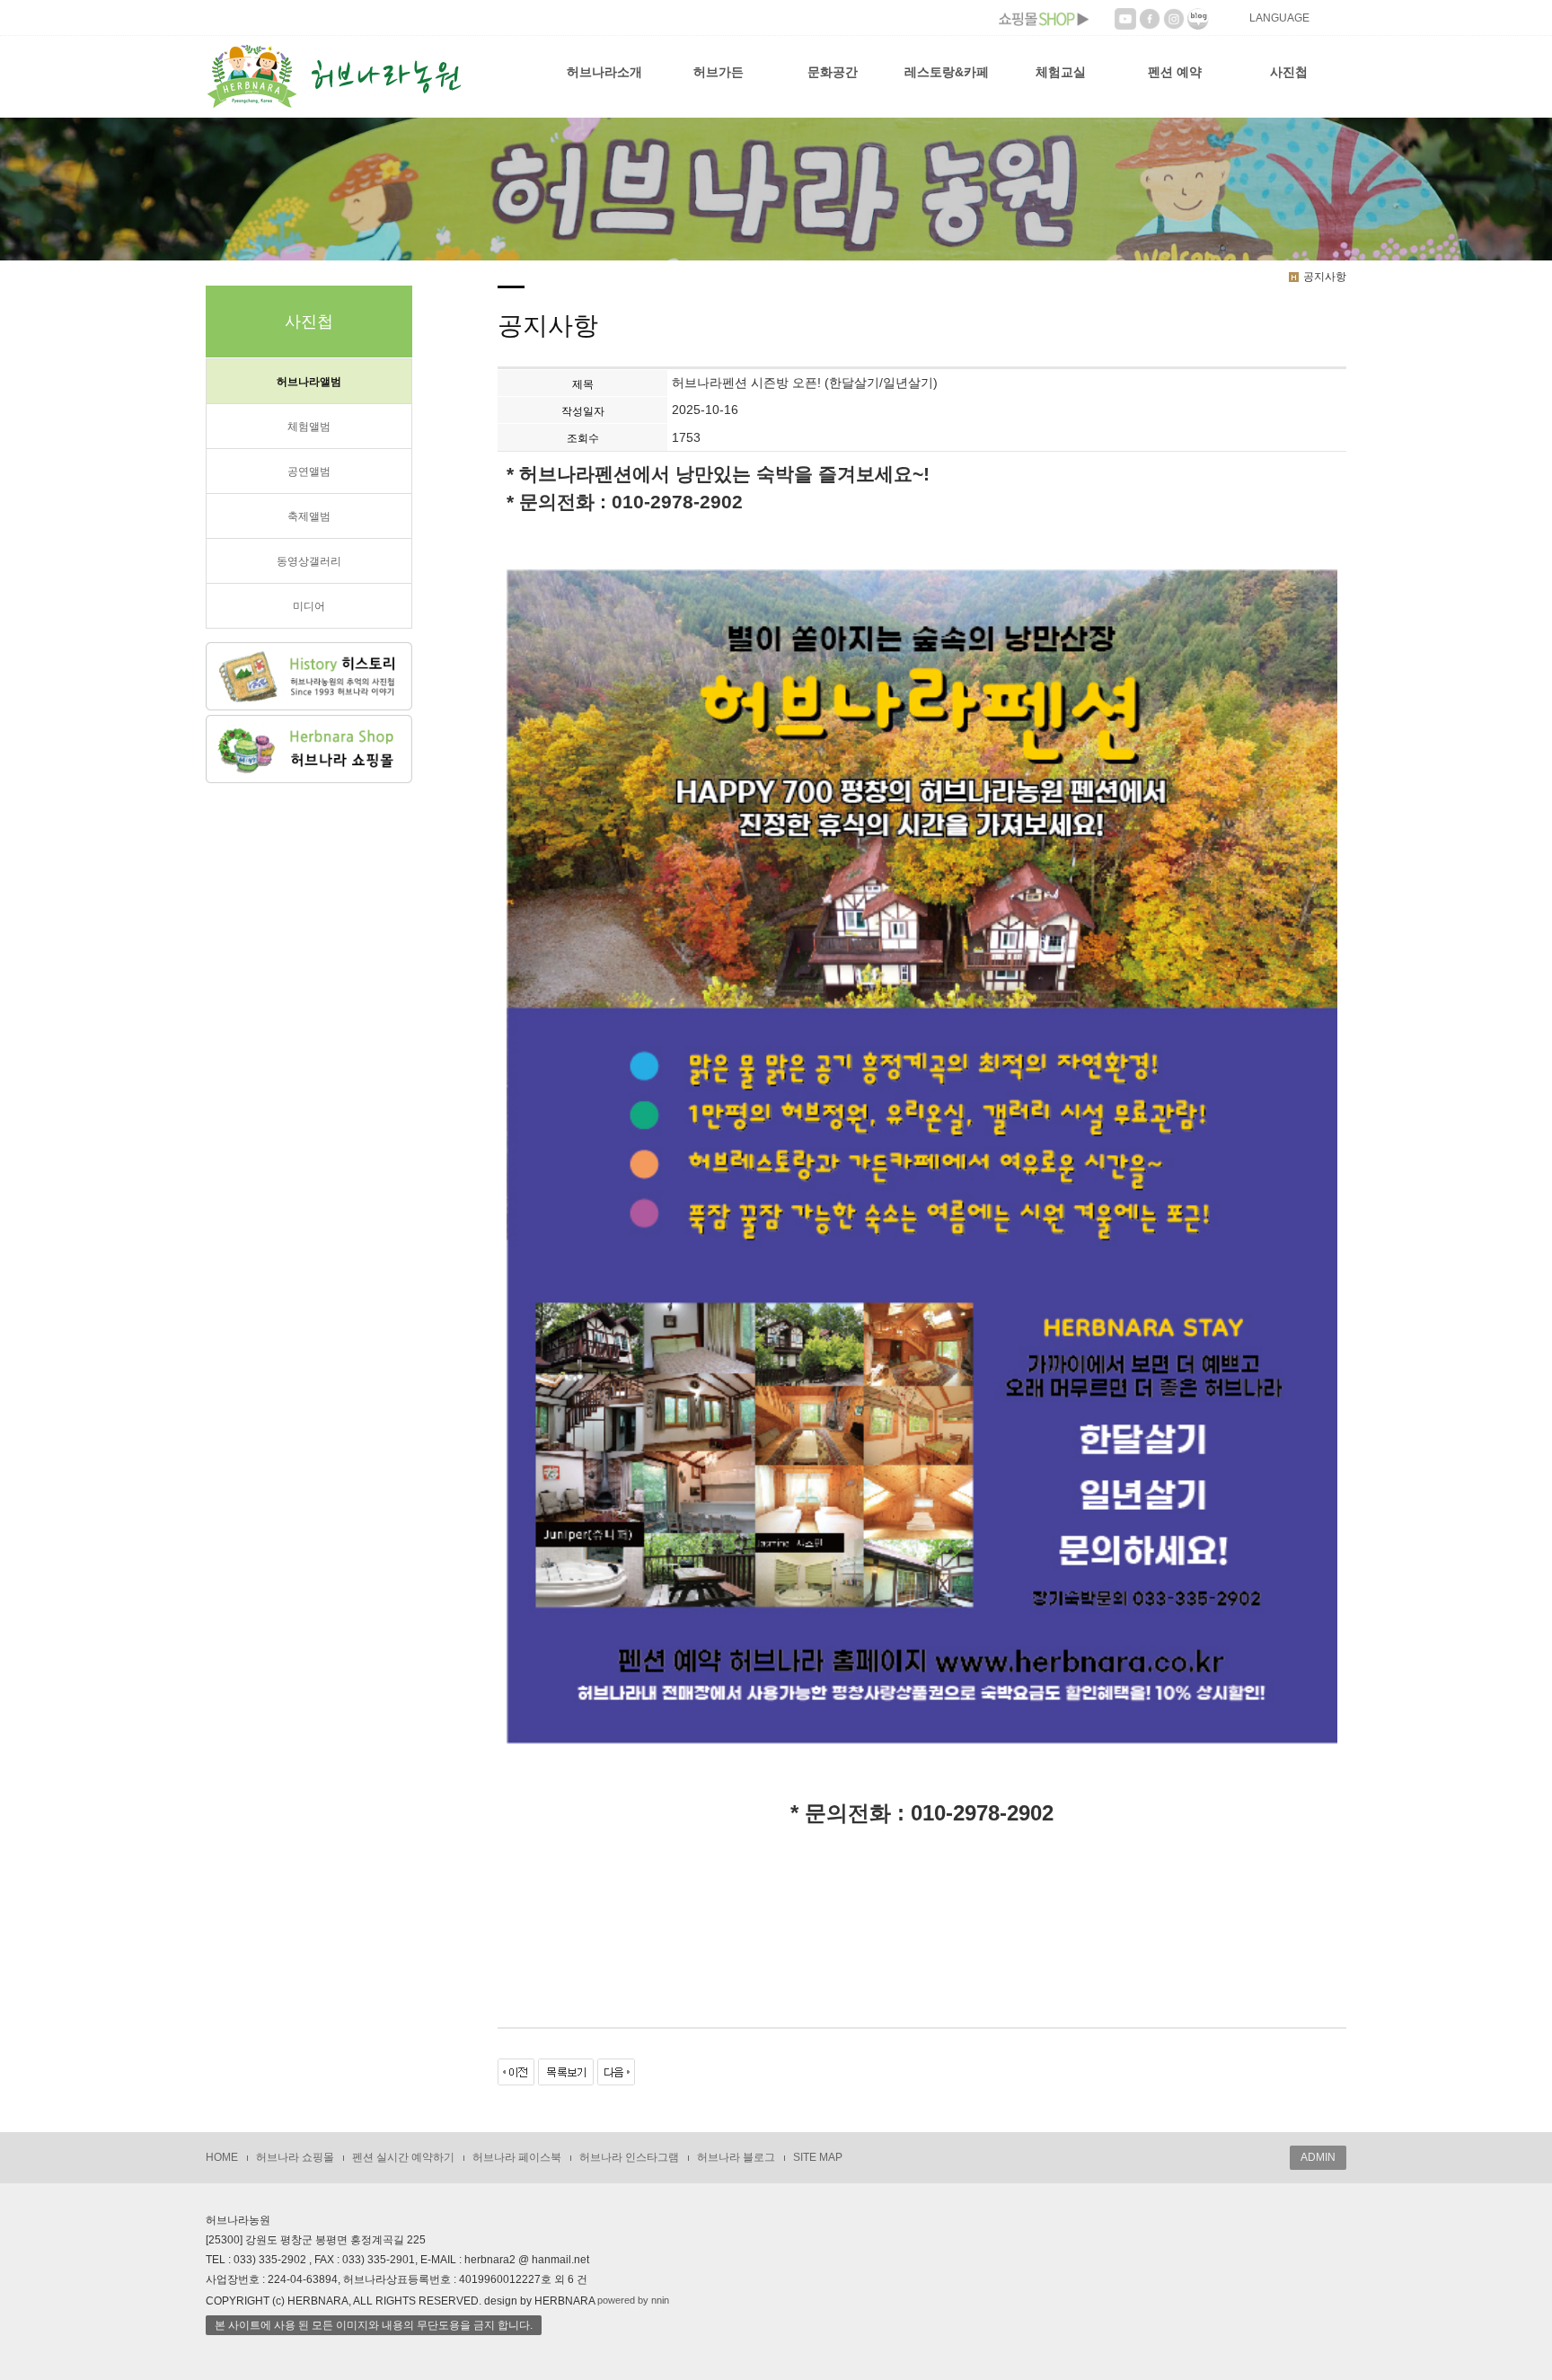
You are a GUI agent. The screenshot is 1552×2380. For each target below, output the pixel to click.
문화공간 (833, 72)
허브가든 (719, 72)
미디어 (309, 606)
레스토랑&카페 (947, 72)
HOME (222, 2157)
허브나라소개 (604, 72)
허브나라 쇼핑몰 (295, 2157)
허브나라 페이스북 (517, 2157)
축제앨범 (309, 516)
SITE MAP (818, 2157)
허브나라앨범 (309, 382)
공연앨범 (309, 472)
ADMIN (1318, 2157)
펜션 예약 (1175, 72)
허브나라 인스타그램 (629, 2157)
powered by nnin (633, 2300)
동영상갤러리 (309, 561)
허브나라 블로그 (736, 2157)
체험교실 (1061, 72)
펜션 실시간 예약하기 (403, 2157)
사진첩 (1289, 72)
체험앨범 (309, 427)
